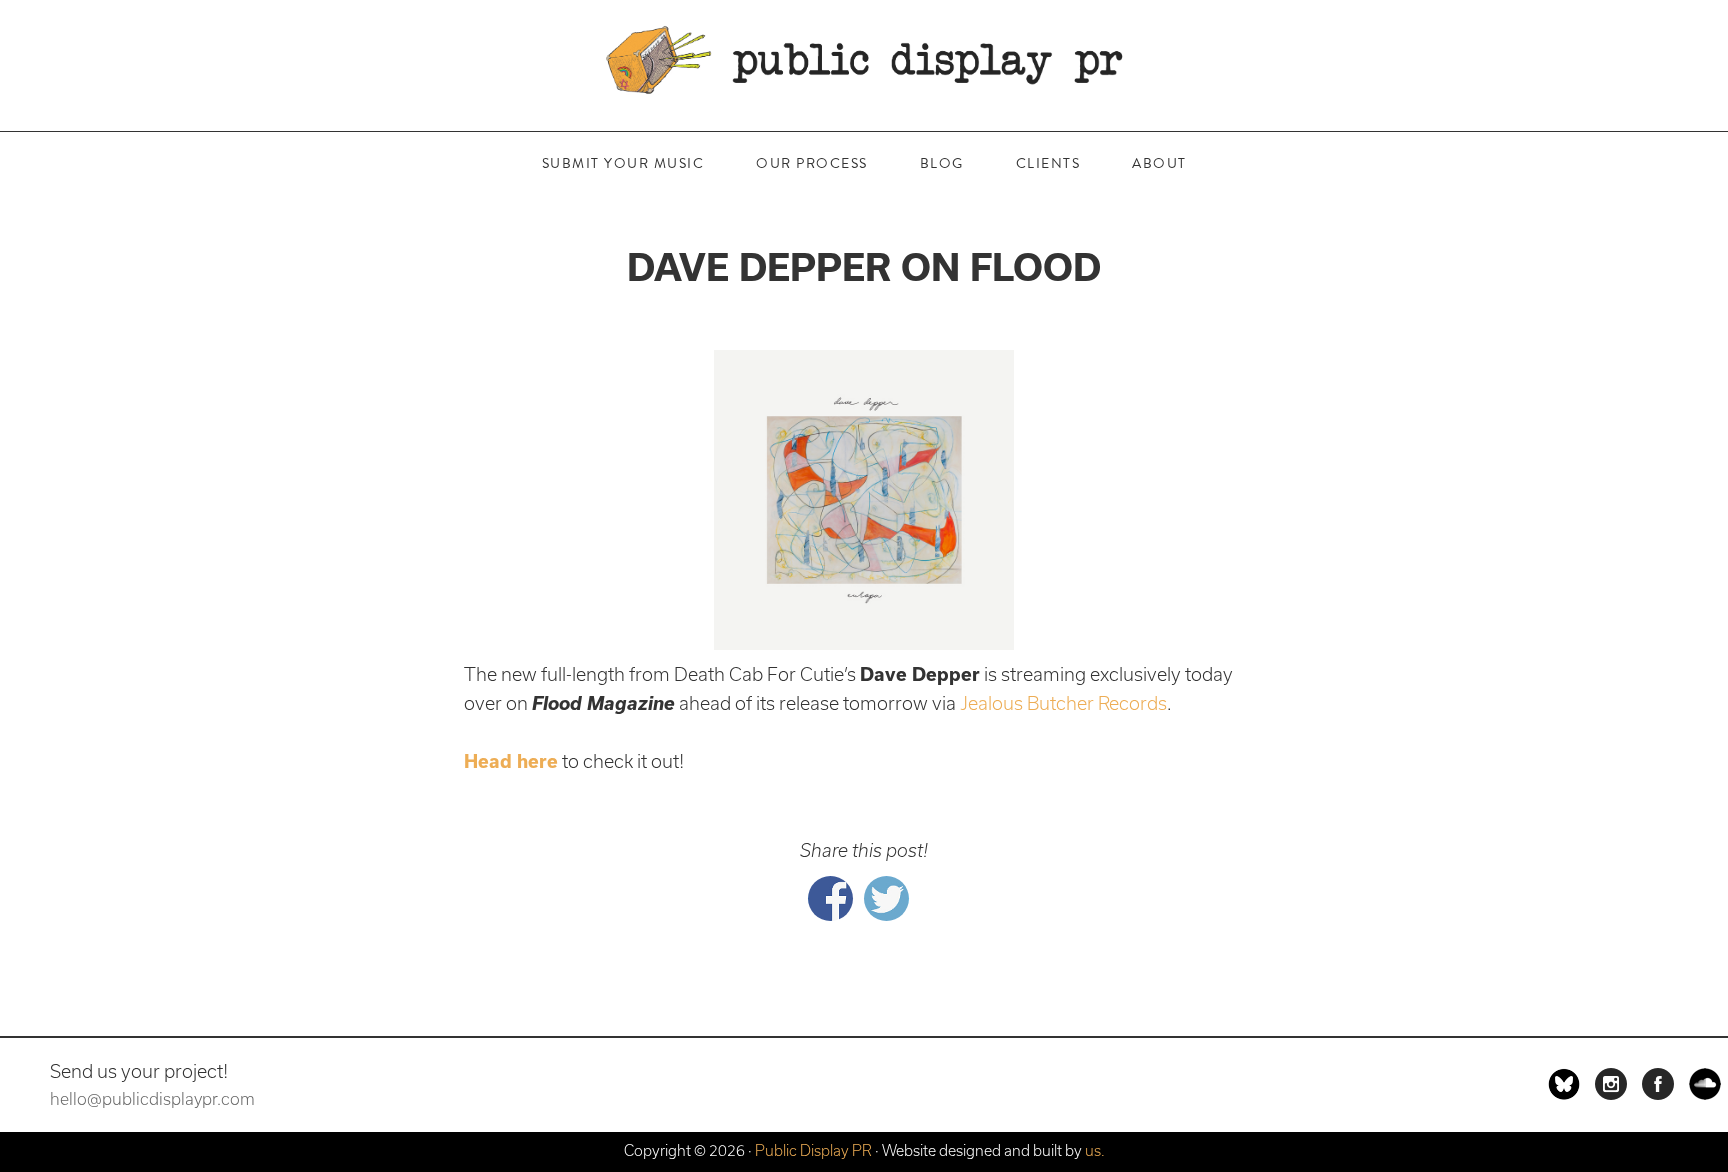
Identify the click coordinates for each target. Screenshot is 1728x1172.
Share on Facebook (830, 898)
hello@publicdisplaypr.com (152, 1099)
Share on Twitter (886, 898)
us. (1095, 1150)
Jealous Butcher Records (1063, 703)
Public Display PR (864, 60)
